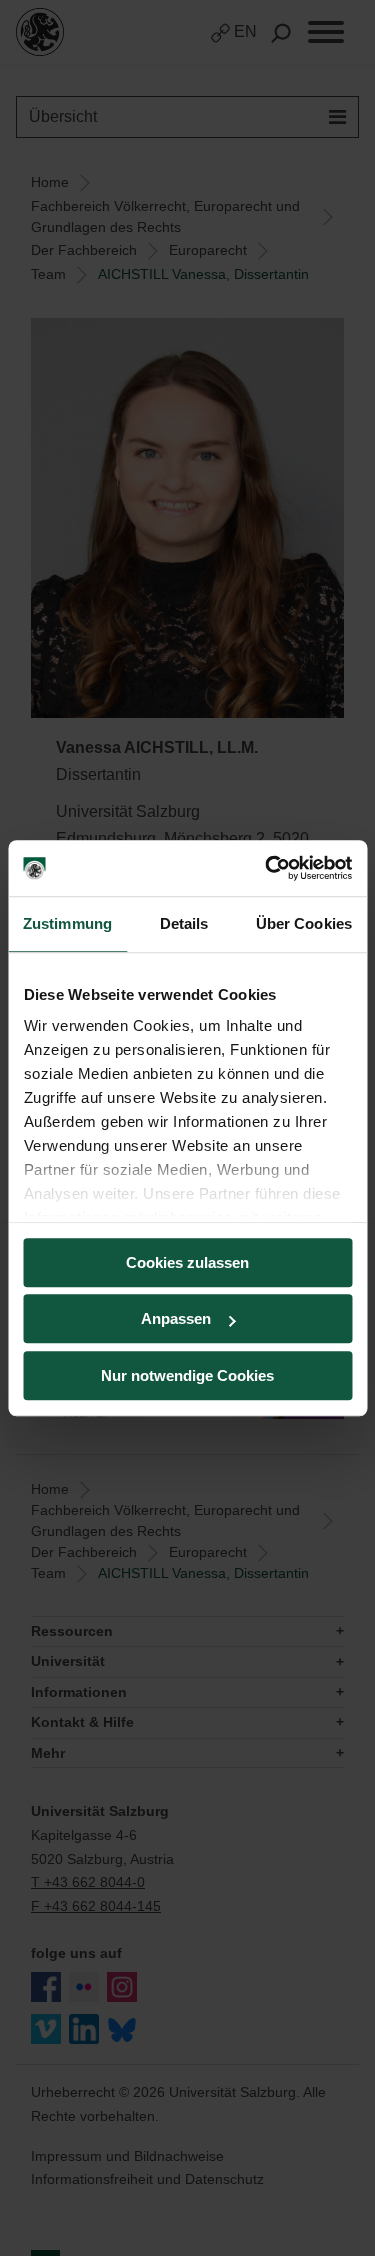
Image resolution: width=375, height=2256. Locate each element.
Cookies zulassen (187, 1262)
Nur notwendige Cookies (187, 1375)
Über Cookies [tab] (304, 923)
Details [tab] (184, 923)
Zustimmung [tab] (67, 923)
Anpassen (176, 1318)
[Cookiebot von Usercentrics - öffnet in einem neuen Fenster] (267, 868)
